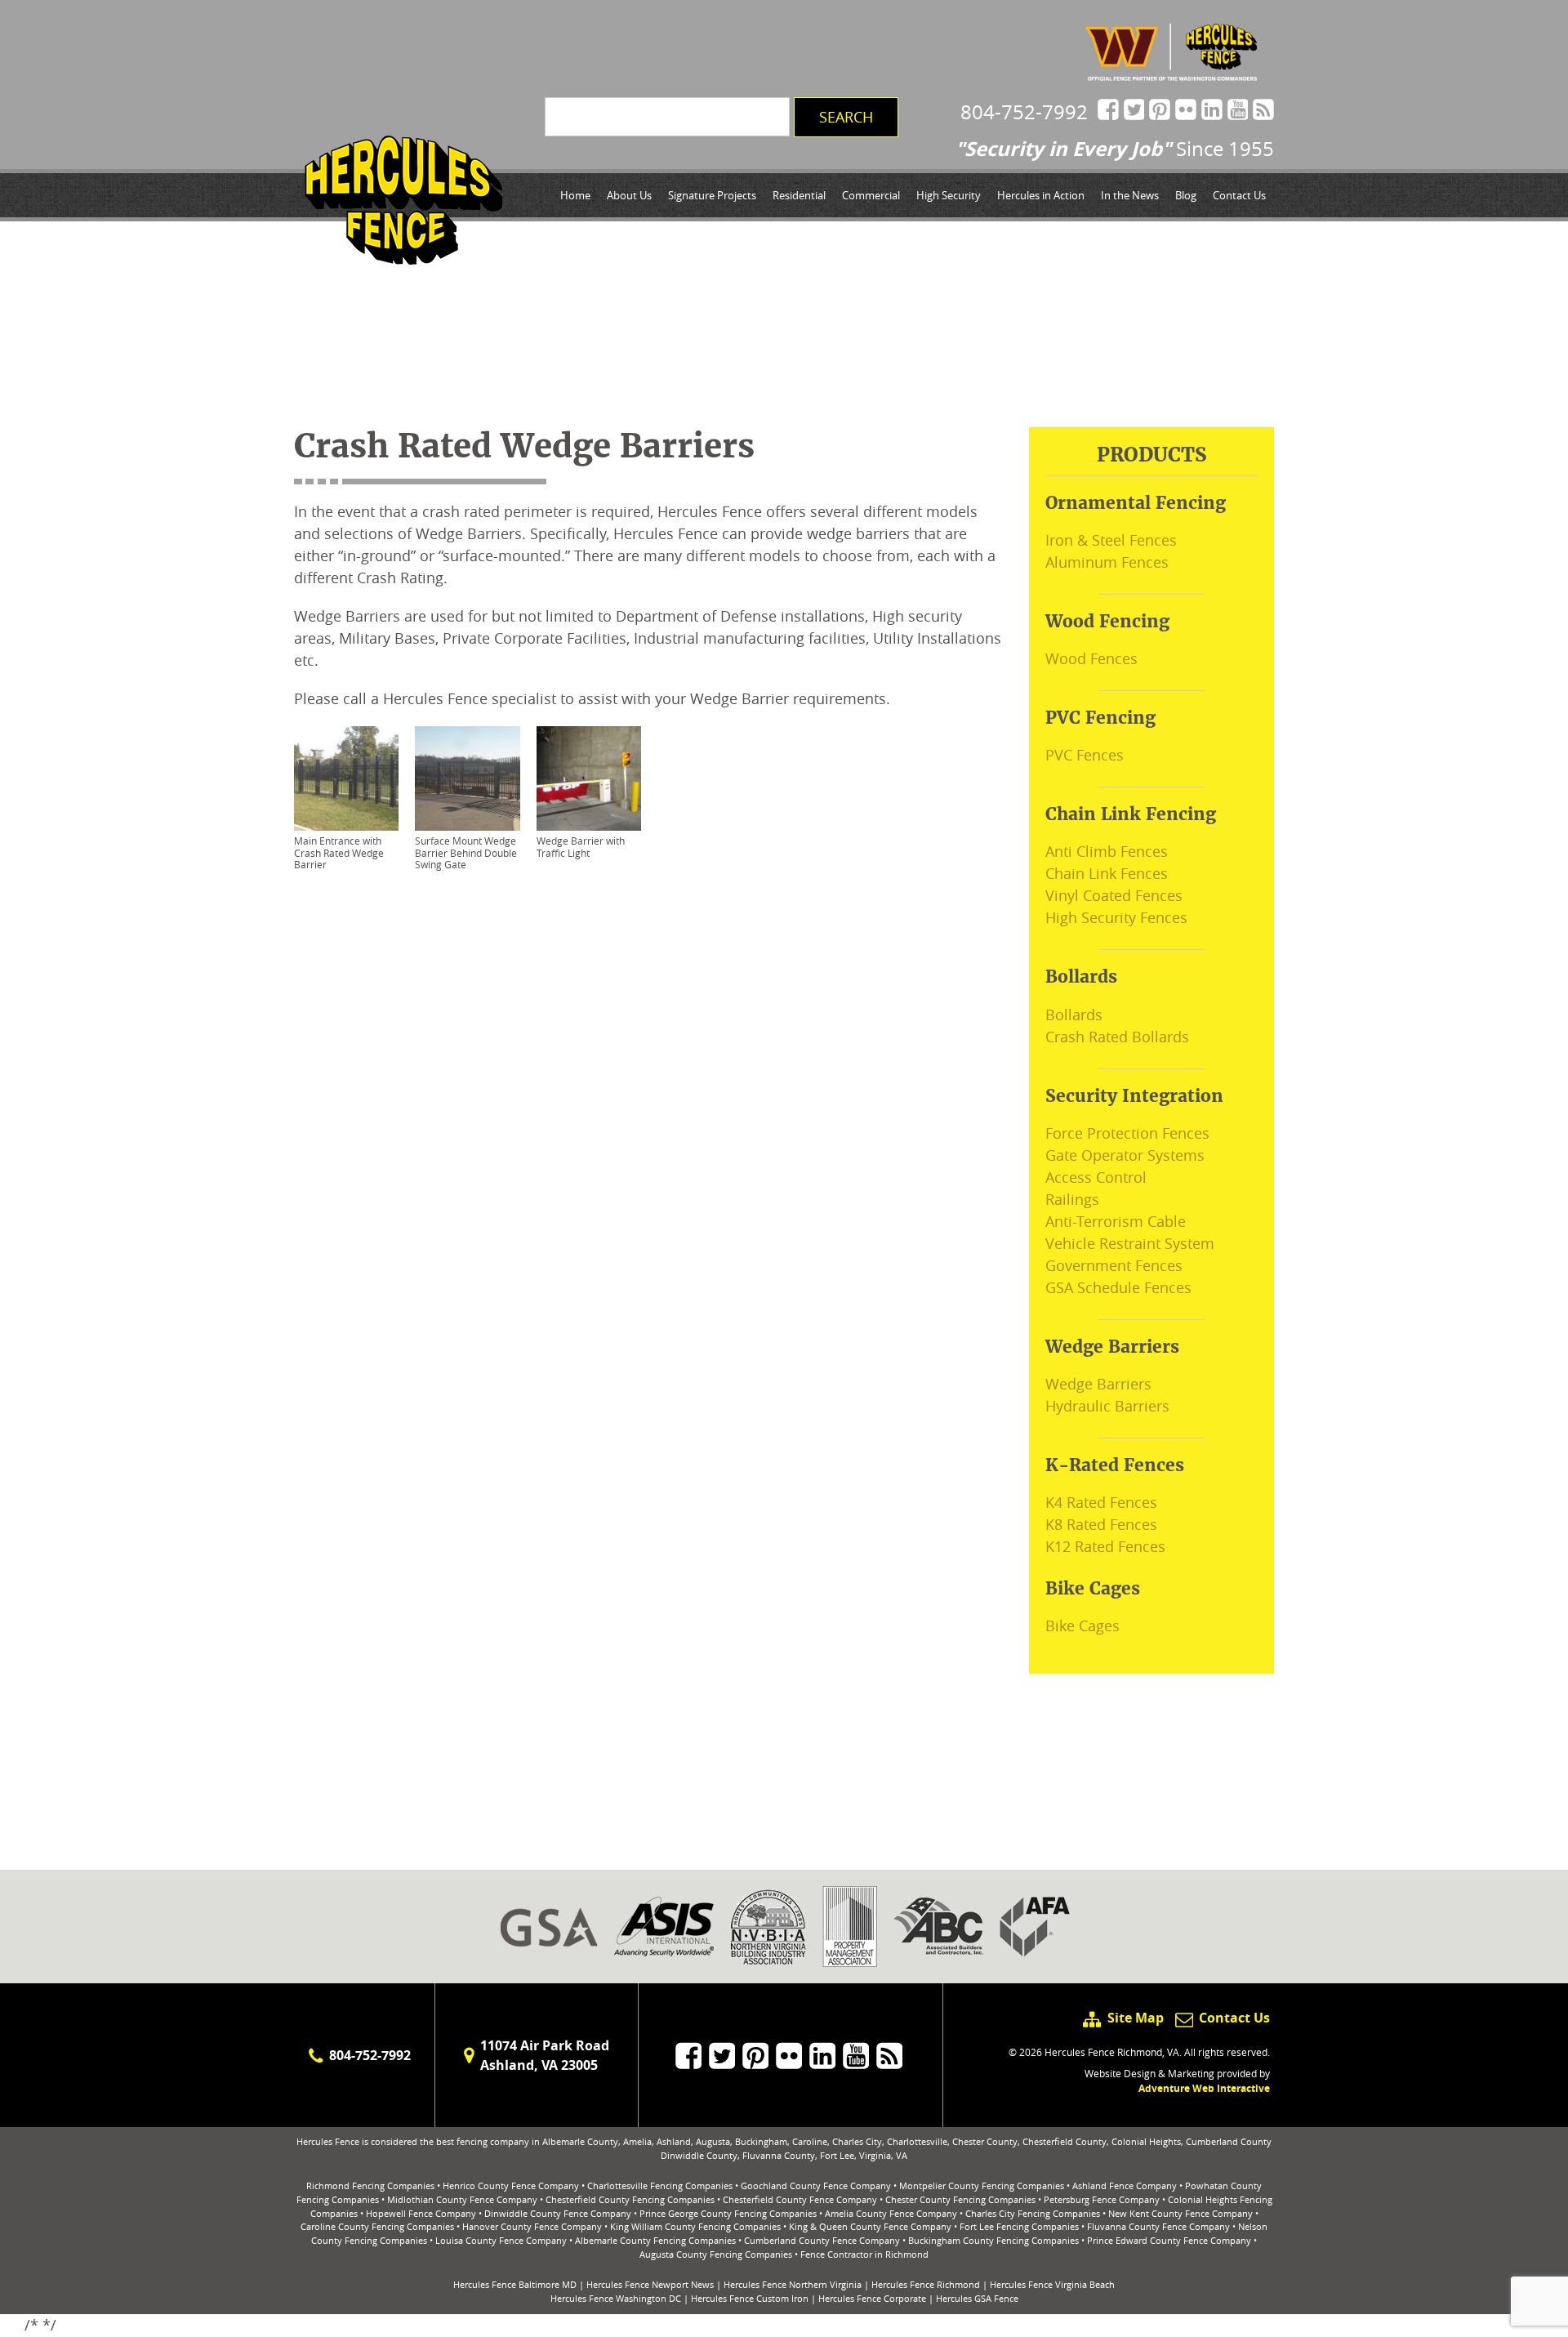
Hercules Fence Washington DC (616, 2298)
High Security (949, 195)
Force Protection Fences (1127, 1133)
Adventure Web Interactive (1204, 2088)
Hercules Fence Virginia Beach (1052, 2284)
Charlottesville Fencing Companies (660, 2185)
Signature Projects (712, 195)
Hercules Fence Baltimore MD (515, 2284)
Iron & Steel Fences (1111, 540)
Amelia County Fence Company (891, 2213)
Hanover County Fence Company (532, 2226)
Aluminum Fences (1107, 562)
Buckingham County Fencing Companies (993, 2240)
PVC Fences (1085, 755)
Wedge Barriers (1098, 1384)
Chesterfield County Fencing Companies (630, 2199)
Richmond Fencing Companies (370, 2185)
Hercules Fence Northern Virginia (793, 2284)
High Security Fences (1116, 917)
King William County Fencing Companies (695, 2226)
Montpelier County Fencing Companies (982, 2185)
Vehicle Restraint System (1130, 1243)
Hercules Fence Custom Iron (750, 2298)
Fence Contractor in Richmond (864, 2254)
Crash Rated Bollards (1117, 1037)
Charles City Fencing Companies (1033, 2213)
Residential (799, 195)
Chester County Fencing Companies (960, 2199)
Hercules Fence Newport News (650, 2284)
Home (575, 195)
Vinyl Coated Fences (1114, 895)
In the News (1130, 195)
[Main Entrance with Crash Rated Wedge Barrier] (346, 778)
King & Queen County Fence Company (870, 2226)
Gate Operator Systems (1125, 1155)
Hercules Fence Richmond (926, 2284)
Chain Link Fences (1107, 873)
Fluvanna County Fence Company (1158, 2226)
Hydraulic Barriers (1107, 1406)
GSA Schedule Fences (1118, 1287)
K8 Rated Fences (1101, 1524)
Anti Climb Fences (1107, 851)
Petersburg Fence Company (1102, 2199)
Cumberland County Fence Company (822, 2240)
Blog (1186, 195)
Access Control (1096, 1177)
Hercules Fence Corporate (872, 2298)
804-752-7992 (1024, 112)
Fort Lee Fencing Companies (1019, 2226)
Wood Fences (1091, 658)
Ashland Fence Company (1125, 2185)
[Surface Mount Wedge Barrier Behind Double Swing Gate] (467, 778)
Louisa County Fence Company (501, 2240)
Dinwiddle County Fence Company (558, 2213)
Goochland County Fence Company (816, 2185)
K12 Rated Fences (1105, 1546)
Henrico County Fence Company (511, 2185)
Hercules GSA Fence (977, 2298)
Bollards (1074, 1015)
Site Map (1135, 2018)
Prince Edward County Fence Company (1169, 2240)
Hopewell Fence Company (421, 2213)
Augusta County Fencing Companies (716, 2254)
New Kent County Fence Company (1180, 2213)
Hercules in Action (1041, 195)
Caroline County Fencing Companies (377, 2226)
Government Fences (1114, 1265)
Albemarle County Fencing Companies (655, 2240)
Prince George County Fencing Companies (728, 2213)
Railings (1072, 1199)
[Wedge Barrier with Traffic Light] (589, 778)
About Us (629, 195)
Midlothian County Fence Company (462, 2199)
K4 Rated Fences (1101, 1502)
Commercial (871, 195)
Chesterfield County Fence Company (800, 2199)
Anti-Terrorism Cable (1116, 1221)
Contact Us (1239, 195)
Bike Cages (1082, 1626)
